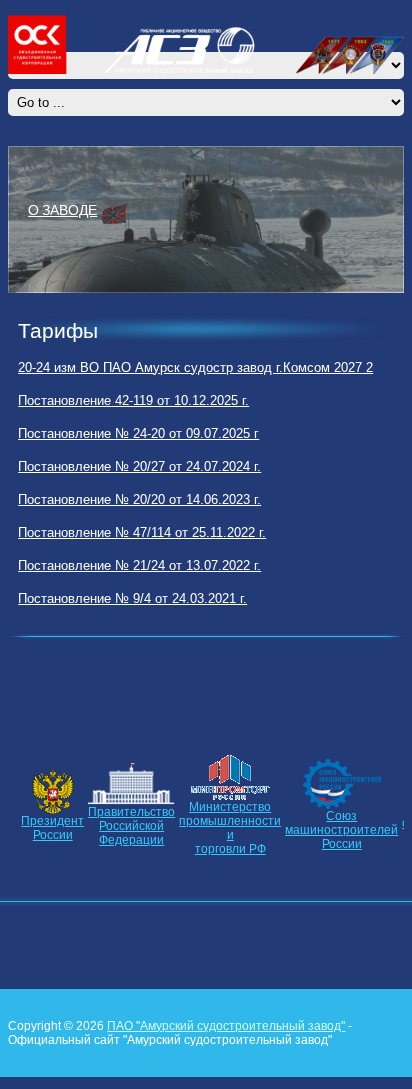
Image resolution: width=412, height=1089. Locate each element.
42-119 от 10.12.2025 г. (180, 400)
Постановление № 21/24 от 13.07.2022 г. (139, 565)
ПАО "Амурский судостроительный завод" (226, 1026)
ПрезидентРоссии (52, 828)
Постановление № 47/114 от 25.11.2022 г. (142, 532)
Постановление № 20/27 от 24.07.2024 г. (139, 466)
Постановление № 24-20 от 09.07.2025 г (138, 433)
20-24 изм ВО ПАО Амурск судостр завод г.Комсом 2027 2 (195, 367)
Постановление (64, 400)
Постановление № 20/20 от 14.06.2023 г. (139, 499)
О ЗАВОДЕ (62, 209)
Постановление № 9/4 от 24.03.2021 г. (132, 598)
